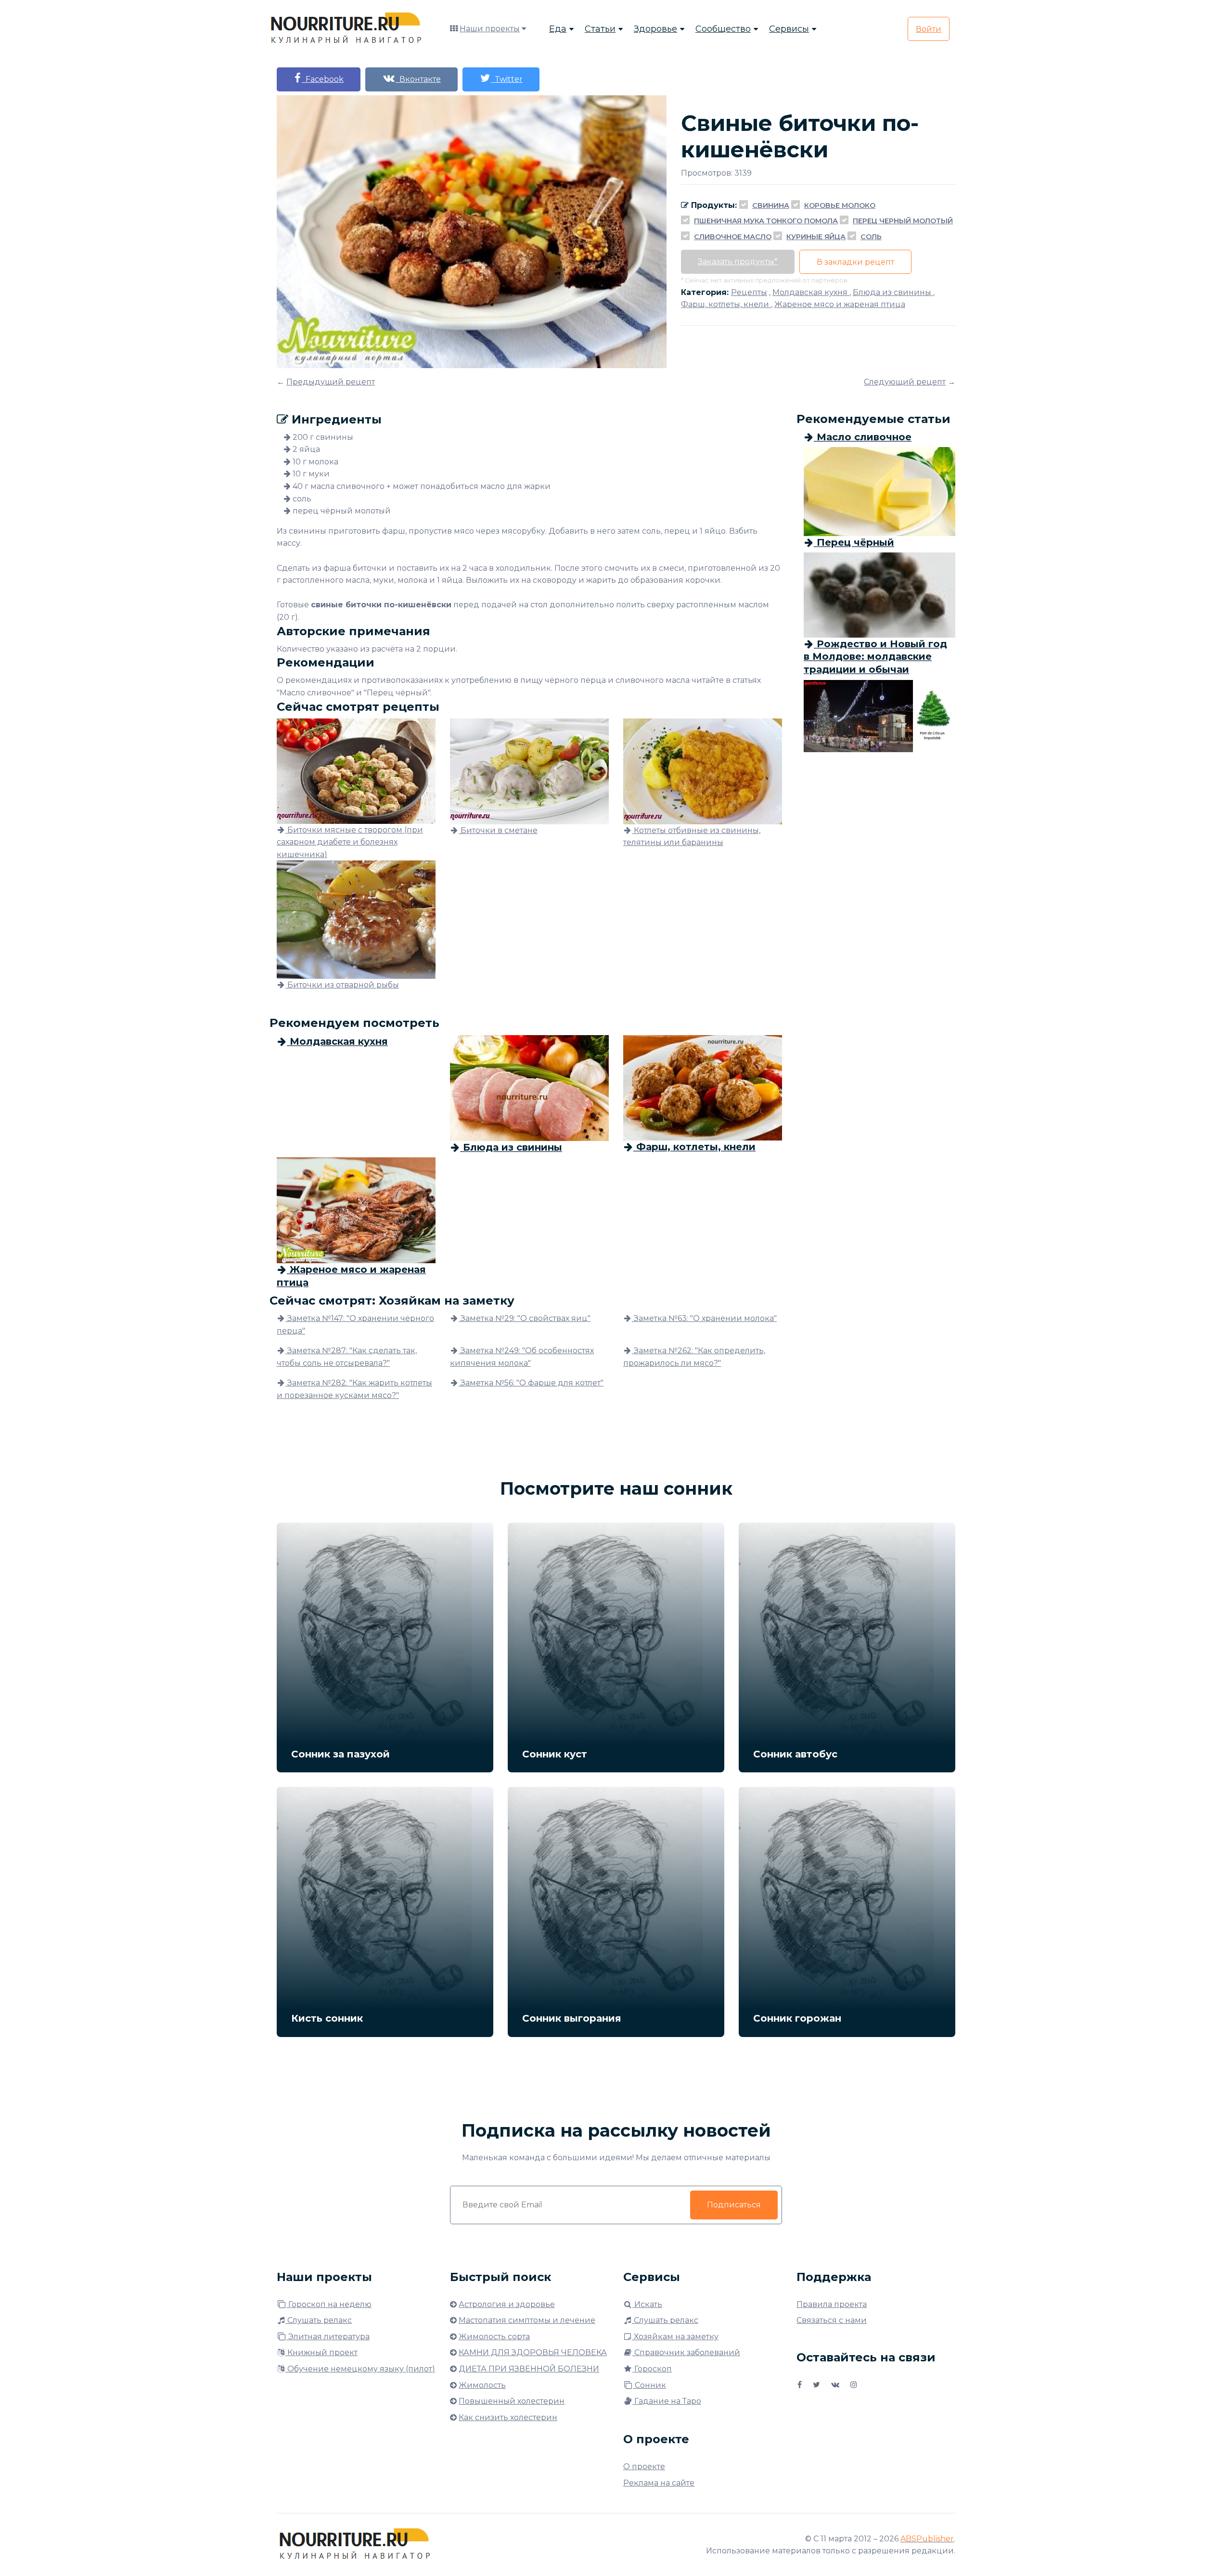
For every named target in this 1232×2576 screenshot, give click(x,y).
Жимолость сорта (494, 2337)
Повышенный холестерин (512, 2401)
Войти (929, 29)
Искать (647, 2304)
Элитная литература (328, 2337)
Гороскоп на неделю (329, 2304)
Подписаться (734, 2205)
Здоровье (655, 29)
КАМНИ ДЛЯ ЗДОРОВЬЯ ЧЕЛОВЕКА (533, 2352)
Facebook (323, 79)
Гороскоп (652, 2369)
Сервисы (789, 29)
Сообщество (723, 29)
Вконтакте (418, 79)
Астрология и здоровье (507, 2304)
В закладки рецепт (855, 262)
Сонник (649, 2385)
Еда (558, 29)
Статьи (600, 29)
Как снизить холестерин (508, 2417)
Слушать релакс (319, 2320)
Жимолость (482, 2385)
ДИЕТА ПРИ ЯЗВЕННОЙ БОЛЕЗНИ (529, 2369)
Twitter (507, 79)
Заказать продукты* (738, 262)
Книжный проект (321, 2352)
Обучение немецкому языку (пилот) (360, 2369)
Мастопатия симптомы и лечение (527, 2320)
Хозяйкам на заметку (675, 2337)
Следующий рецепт (905, 382)
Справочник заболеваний (686, 2352)
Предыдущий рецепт (331, 382)
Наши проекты (490, 29)
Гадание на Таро (667, 2401)
